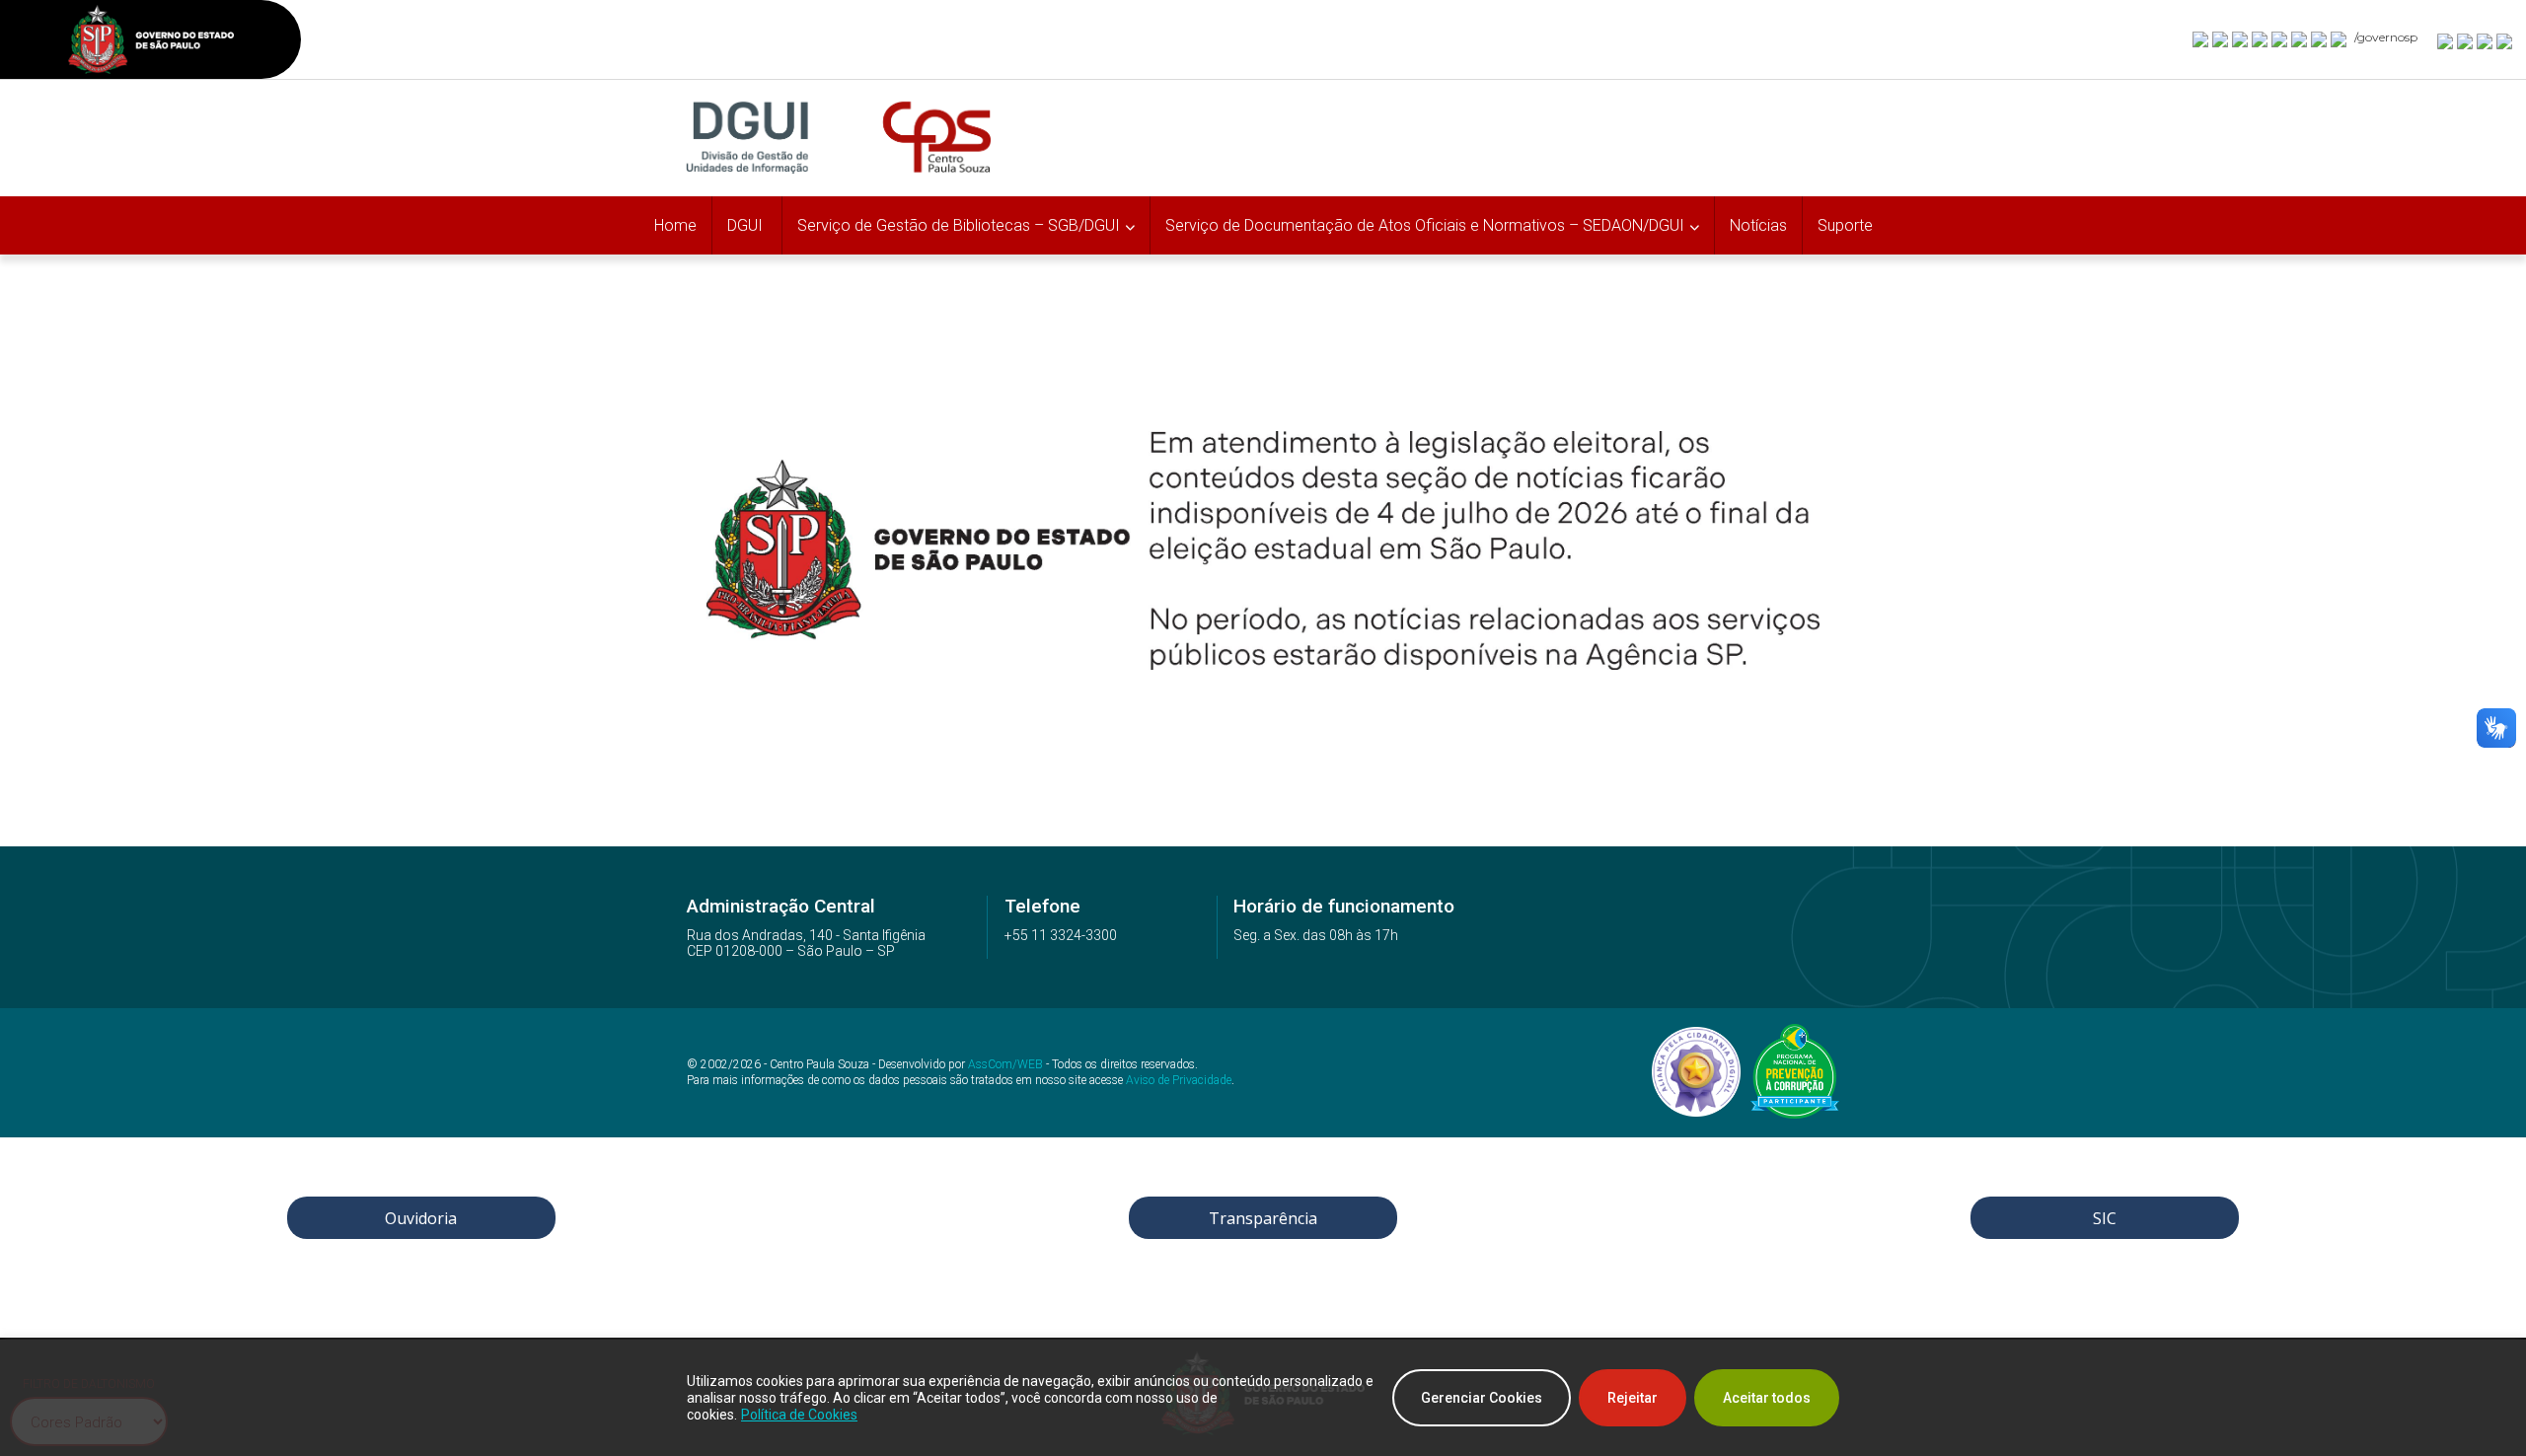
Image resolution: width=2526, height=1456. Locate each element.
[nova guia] (2505, 40)
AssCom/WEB (1005, 1064)
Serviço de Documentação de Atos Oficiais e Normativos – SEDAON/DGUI (1425, 225)
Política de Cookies (799, 1415)
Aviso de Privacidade (1179, 1080)
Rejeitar (1633, 1398)
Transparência (1263, 1218)
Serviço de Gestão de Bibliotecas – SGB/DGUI (959, 225)
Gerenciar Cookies (1482, 1398)
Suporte (1845, 225)
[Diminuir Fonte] (2466, 40)
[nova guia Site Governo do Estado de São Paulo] (151, 42)
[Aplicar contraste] (2486, 40)
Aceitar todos (1767, 1398)
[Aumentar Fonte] (2446, 40)
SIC (2105, 1218)
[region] (1263, 1398)
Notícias (1758, 225)
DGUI (747, 225)
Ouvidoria (421, 1218)
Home (675, 225)
